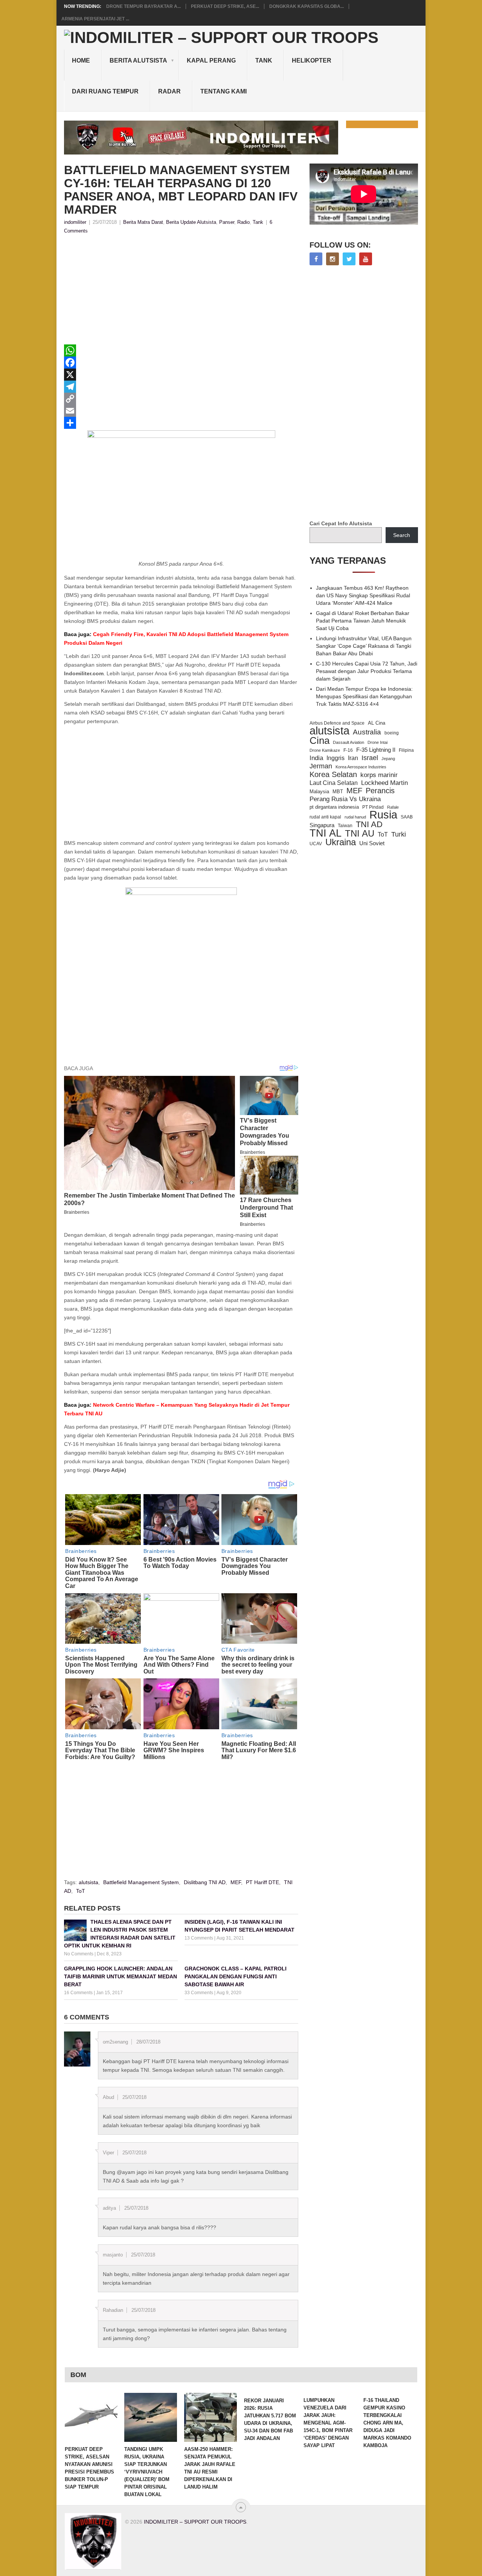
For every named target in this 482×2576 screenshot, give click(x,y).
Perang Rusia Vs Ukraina (345, 799)
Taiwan (345, 826)
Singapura (322, 825)
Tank (264, 60)
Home (81, 60)
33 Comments (199, 1993)
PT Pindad (373, 807)
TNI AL (326, 833)
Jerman (321, 766)
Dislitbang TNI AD (205, 1882)
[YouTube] (366, 259)
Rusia (383, 815)
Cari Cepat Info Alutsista (341, 523)
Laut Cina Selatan (334, 783)
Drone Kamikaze (325, 750)
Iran (353, 758)
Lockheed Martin (384, 783)
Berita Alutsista (138, 60)
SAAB (407, 817)
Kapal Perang (211, 60)
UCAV (316, 844)
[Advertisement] (181, 292)
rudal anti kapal (325, 817)
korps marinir (379, 775)
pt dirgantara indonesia (334, 807)
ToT (81, 1891)
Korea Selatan (333, 774)
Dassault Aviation (349, 742)
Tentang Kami (223, 91)
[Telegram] (181, 387)
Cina (320, 740)
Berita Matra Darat (143, 222)
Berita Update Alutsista (191, 222)
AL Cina (377, 723)
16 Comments (78, 1993)
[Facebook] (181, 363)
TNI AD (369, 825)
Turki (399, 834)
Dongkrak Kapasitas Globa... (307, 6)
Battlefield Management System (141, 1882)
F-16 (348, 750)
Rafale (393, 807)
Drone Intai (378, 742)
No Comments (79, 1954)
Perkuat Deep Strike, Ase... (225, 6)
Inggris (336, 758)
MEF (236, 1882)
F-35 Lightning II (376, 750)
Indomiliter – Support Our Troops (195, 2522)
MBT (338, 792)
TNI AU (360, 834)
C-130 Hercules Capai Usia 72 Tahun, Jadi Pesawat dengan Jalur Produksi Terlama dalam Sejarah (367, 671)
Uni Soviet (372, 843)
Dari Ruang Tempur (105, 91)
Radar (169, 91)
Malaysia (319, 792)
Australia (367, 732)
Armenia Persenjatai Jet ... (95, 19)
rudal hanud (355, 817)
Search (402, 535)
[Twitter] (349, 259)
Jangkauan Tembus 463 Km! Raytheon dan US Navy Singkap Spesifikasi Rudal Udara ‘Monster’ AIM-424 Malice (363, 595)
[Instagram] (333, 259)
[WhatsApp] (181, 350)
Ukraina (341, 842)
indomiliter (75, 222)
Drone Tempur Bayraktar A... (143, 6)
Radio (243, 222)
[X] (181, 375)
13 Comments (199, 1938)
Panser (227, 222)
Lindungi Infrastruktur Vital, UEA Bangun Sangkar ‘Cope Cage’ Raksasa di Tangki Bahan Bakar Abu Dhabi (364, 646)
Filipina (406, 750)
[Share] (181, 423)
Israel (370, 758)
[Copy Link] (181, 399)
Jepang (388, 759)
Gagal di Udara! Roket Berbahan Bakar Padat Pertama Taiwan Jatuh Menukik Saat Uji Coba (363, 621)
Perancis (380, 791)
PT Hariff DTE (262, 1882)
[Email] (181, 411)
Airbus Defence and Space (337, 723)
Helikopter (312, 60)
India (316, 758)
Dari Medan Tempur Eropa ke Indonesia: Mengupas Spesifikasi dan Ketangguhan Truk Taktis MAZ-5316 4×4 (364, 696)
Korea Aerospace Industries (361, 767)
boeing (392, 733)
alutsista (88, 1882)
